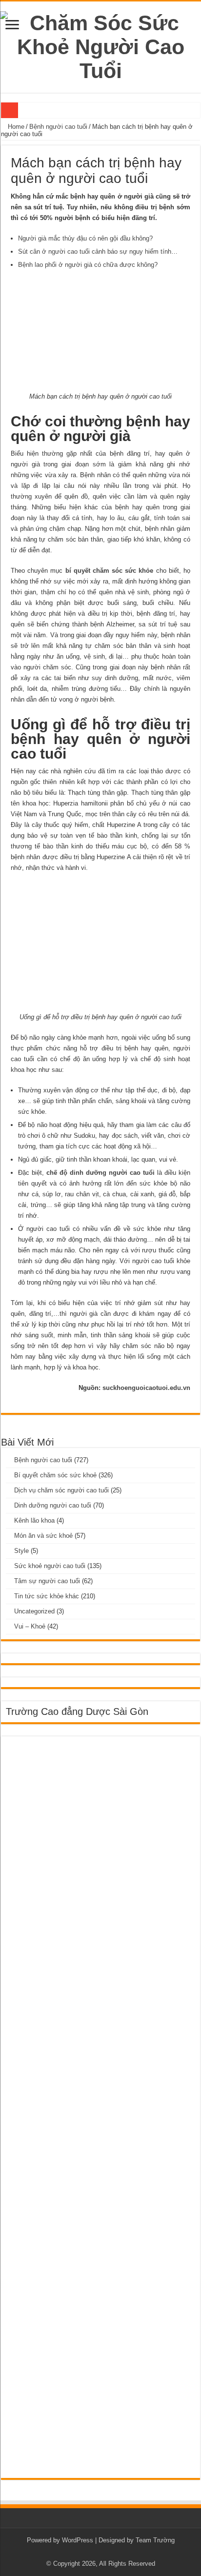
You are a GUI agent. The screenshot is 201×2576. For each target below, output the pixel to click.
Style (21, 1551)
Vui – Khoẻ (30, 1626)
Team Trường (155, 2540)
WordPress (78, 2540)
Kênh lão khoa (34, 1520)
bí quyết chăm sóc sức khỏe (110, 571)
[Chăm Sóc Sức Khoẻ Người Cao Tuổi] (100, 45)
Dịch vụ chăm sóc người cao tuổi (61, 1490)
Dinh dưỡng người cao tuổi (53, 1505)
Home (15, 127)
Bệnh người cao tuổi (58, 127)
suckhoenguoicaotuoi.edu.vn (146, 1388)
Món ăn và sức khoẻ (43, 1536)
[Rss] (101, 2552)
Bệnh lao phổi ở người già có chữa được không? (88, 265)
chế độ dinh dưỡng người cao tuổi (100, 1173)
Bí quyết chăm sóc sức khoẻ (55, 1475)
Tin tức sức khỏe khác (47, 1596)
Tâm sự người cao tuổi (47, 1581)
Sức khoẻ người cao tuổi (50, 1566)
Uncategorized (34, 1611)
